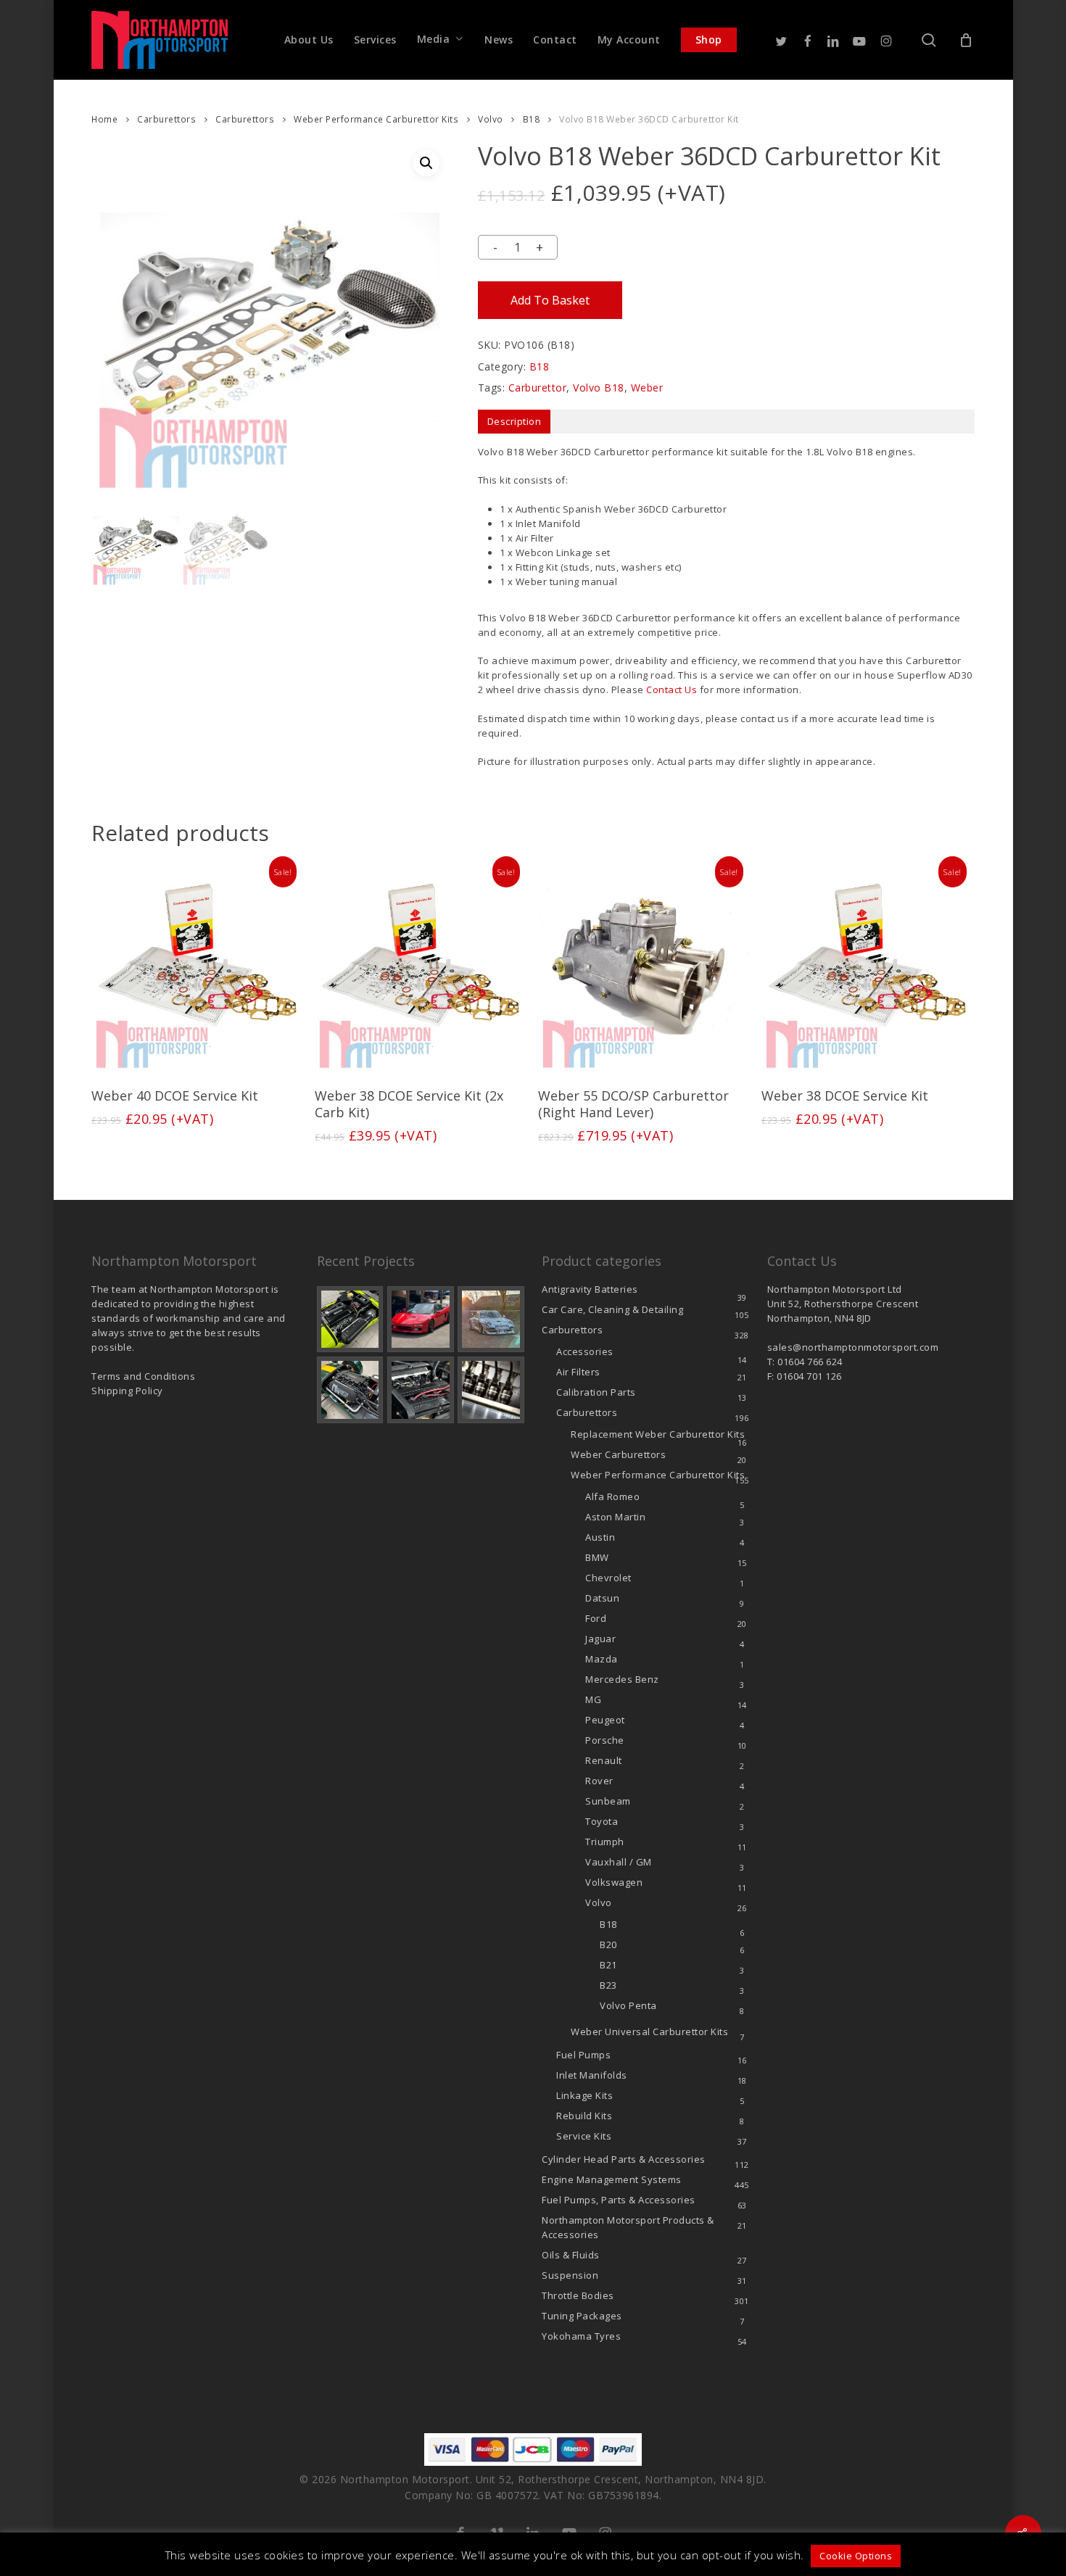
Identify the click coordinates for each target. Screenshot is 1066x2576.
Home (104, 119)
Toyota (602, 1821)
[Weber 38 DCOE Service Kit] (867, 968)
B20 (608, 1945)
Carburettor (538, 388)
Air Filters (578, 1372)
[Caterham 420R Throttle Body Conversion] (350, 1320)
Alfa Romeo (612, 1496)
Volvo (491, 119)
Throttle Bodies (578, 2295)
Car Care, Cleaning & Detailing (612, 1309)
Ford (596, 1618)
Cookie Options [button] (856, 2556)
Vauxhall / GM (619, 1862)
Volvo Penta (628, 2005)
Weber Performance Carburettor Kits (376, 119)
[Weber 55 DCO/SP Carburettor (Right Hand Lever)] (644, 968)
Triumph (605, 1842)
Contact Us (672, 689)
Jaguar (600, 1639)
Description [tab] (515, 421)
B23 (608, 1985)
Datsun (602, 1598)
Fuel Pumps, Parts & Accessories (619, 2200)
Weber (647, 388)
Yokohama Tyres (581, 2336)
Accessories (585, 1351)
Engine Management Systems (612, 2179)
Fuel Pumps (583, 2055)
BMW (597, 1557)
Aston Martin (615, 1517)
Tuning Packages (582, 2316)
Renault (604, 1760)
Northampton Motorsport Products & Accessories (628, 2227)
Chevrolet (608, 1578)
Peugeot (605, 1720)
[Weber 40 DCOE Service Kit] (197, 968)
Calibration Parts (596, 1392)
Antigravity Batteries (590, 1289)
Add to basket (550, 300)
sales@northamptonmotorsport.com (853, 1347)
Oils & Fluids (571, 2255)
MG (593, 1699)
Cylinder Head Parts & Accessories (624, 2159)
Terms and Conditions (143, 1376)
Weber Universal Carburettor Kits (649, 2032)
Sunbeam (608, 1801)
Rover (599, 1781)
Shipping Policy (127, 1391)
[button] (426, 163)
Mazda (602, 1659)
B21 (608, 1965)
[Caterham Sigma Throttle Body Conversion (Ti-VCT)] (350, 1390)
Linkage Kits (584, 2095)
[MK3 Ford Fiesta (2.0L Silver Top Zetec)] (421, 1390)
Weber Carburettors (618, 1454)
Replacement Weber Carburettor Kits (658, 1434)
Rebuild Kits (584, 2116)
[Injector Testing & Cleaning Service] (491, 1390)
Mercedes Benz (622, 1679)
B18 (532, 119)
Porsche (605, 1740)
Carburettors (166, 119)
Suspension (570, 2275)
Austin (600, 1537)
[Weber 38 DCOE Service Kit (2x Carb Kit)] (421, 968)
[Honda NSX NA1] (421, 1320)
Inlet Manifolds (592, 2075)
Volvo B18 (599, 388)
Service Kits (584, 2136)
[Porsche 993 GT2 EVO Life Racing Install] (491, 1320)
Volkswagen (614, 1882)
